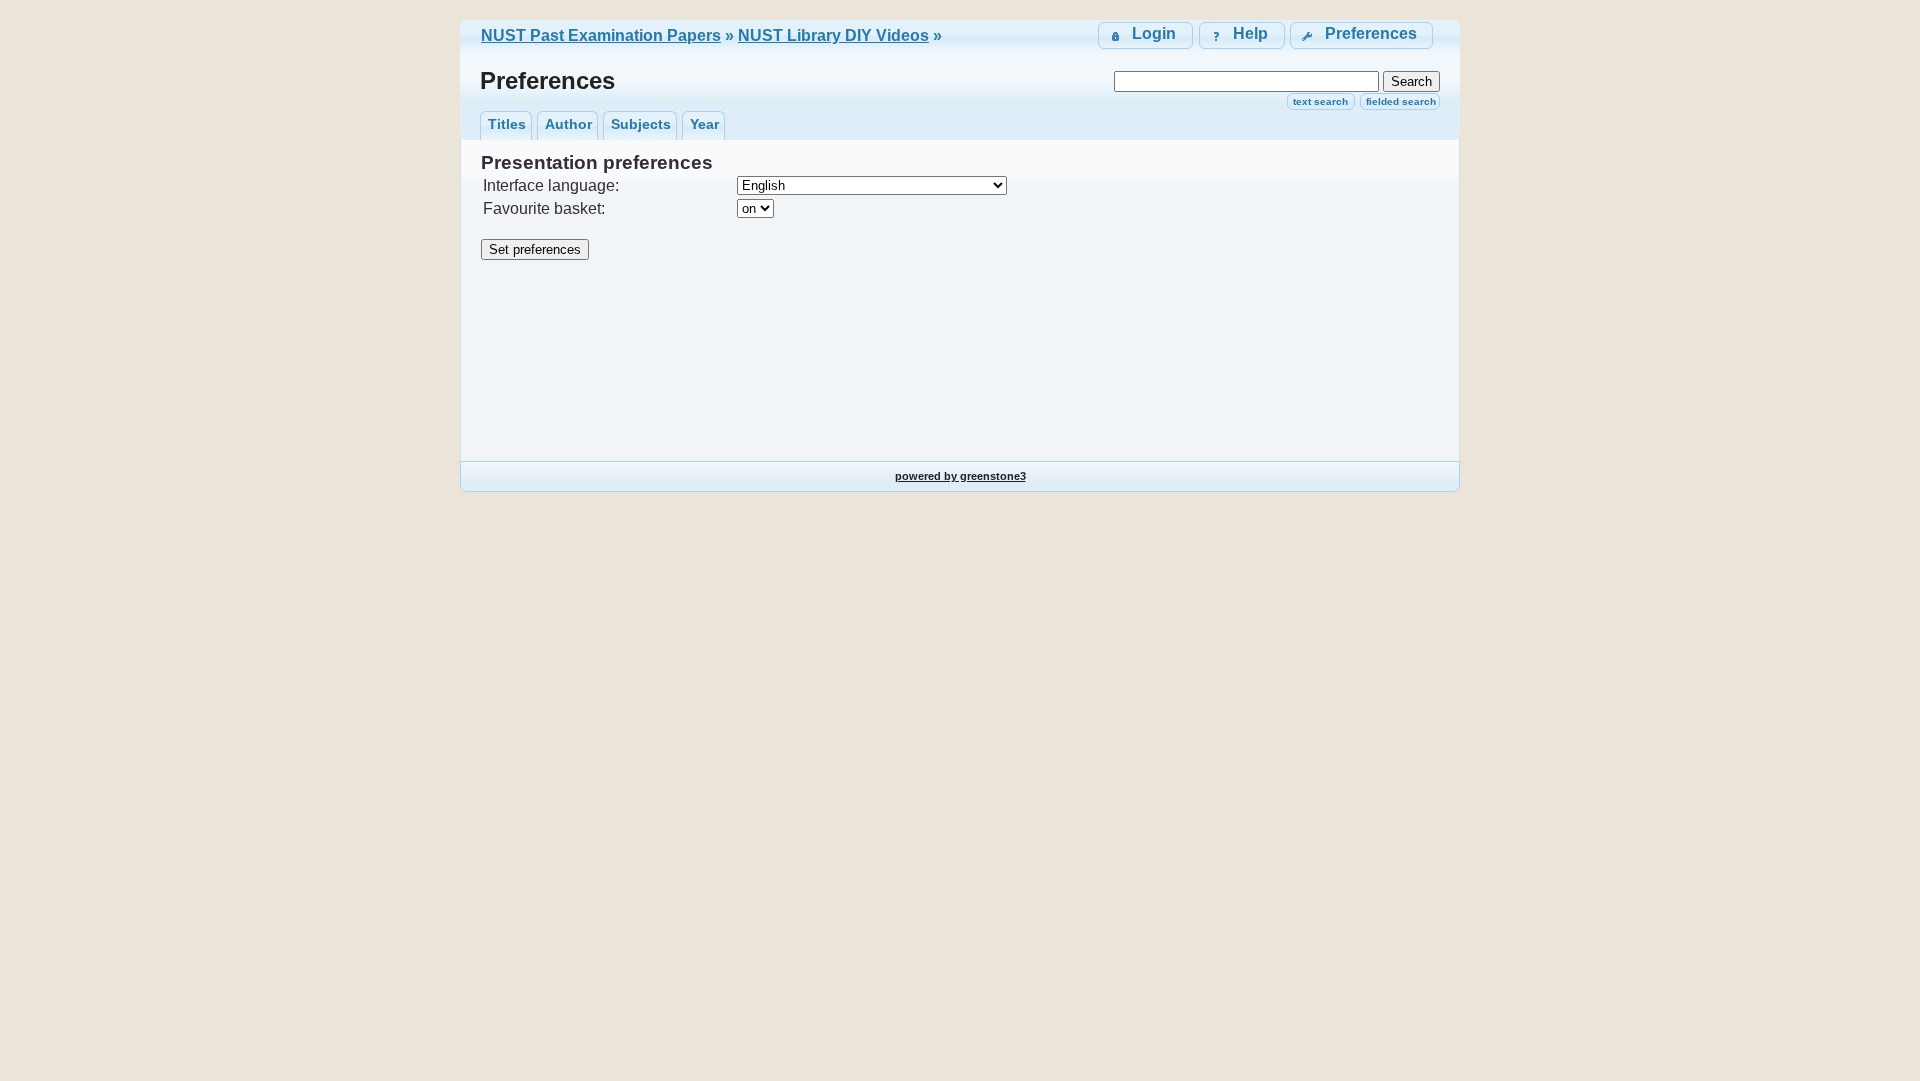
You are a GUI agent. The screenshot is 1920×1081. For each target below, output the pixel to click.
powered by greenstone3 (960, 476)
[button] (1361, 35)
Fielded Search (1401, 101)
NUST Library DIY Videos (833, 35)
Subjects (641, 124)
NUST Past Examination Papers (601, 35)
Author (568, 124)
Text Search (1320, 101)
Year (704, 124)
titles (507, 124)
